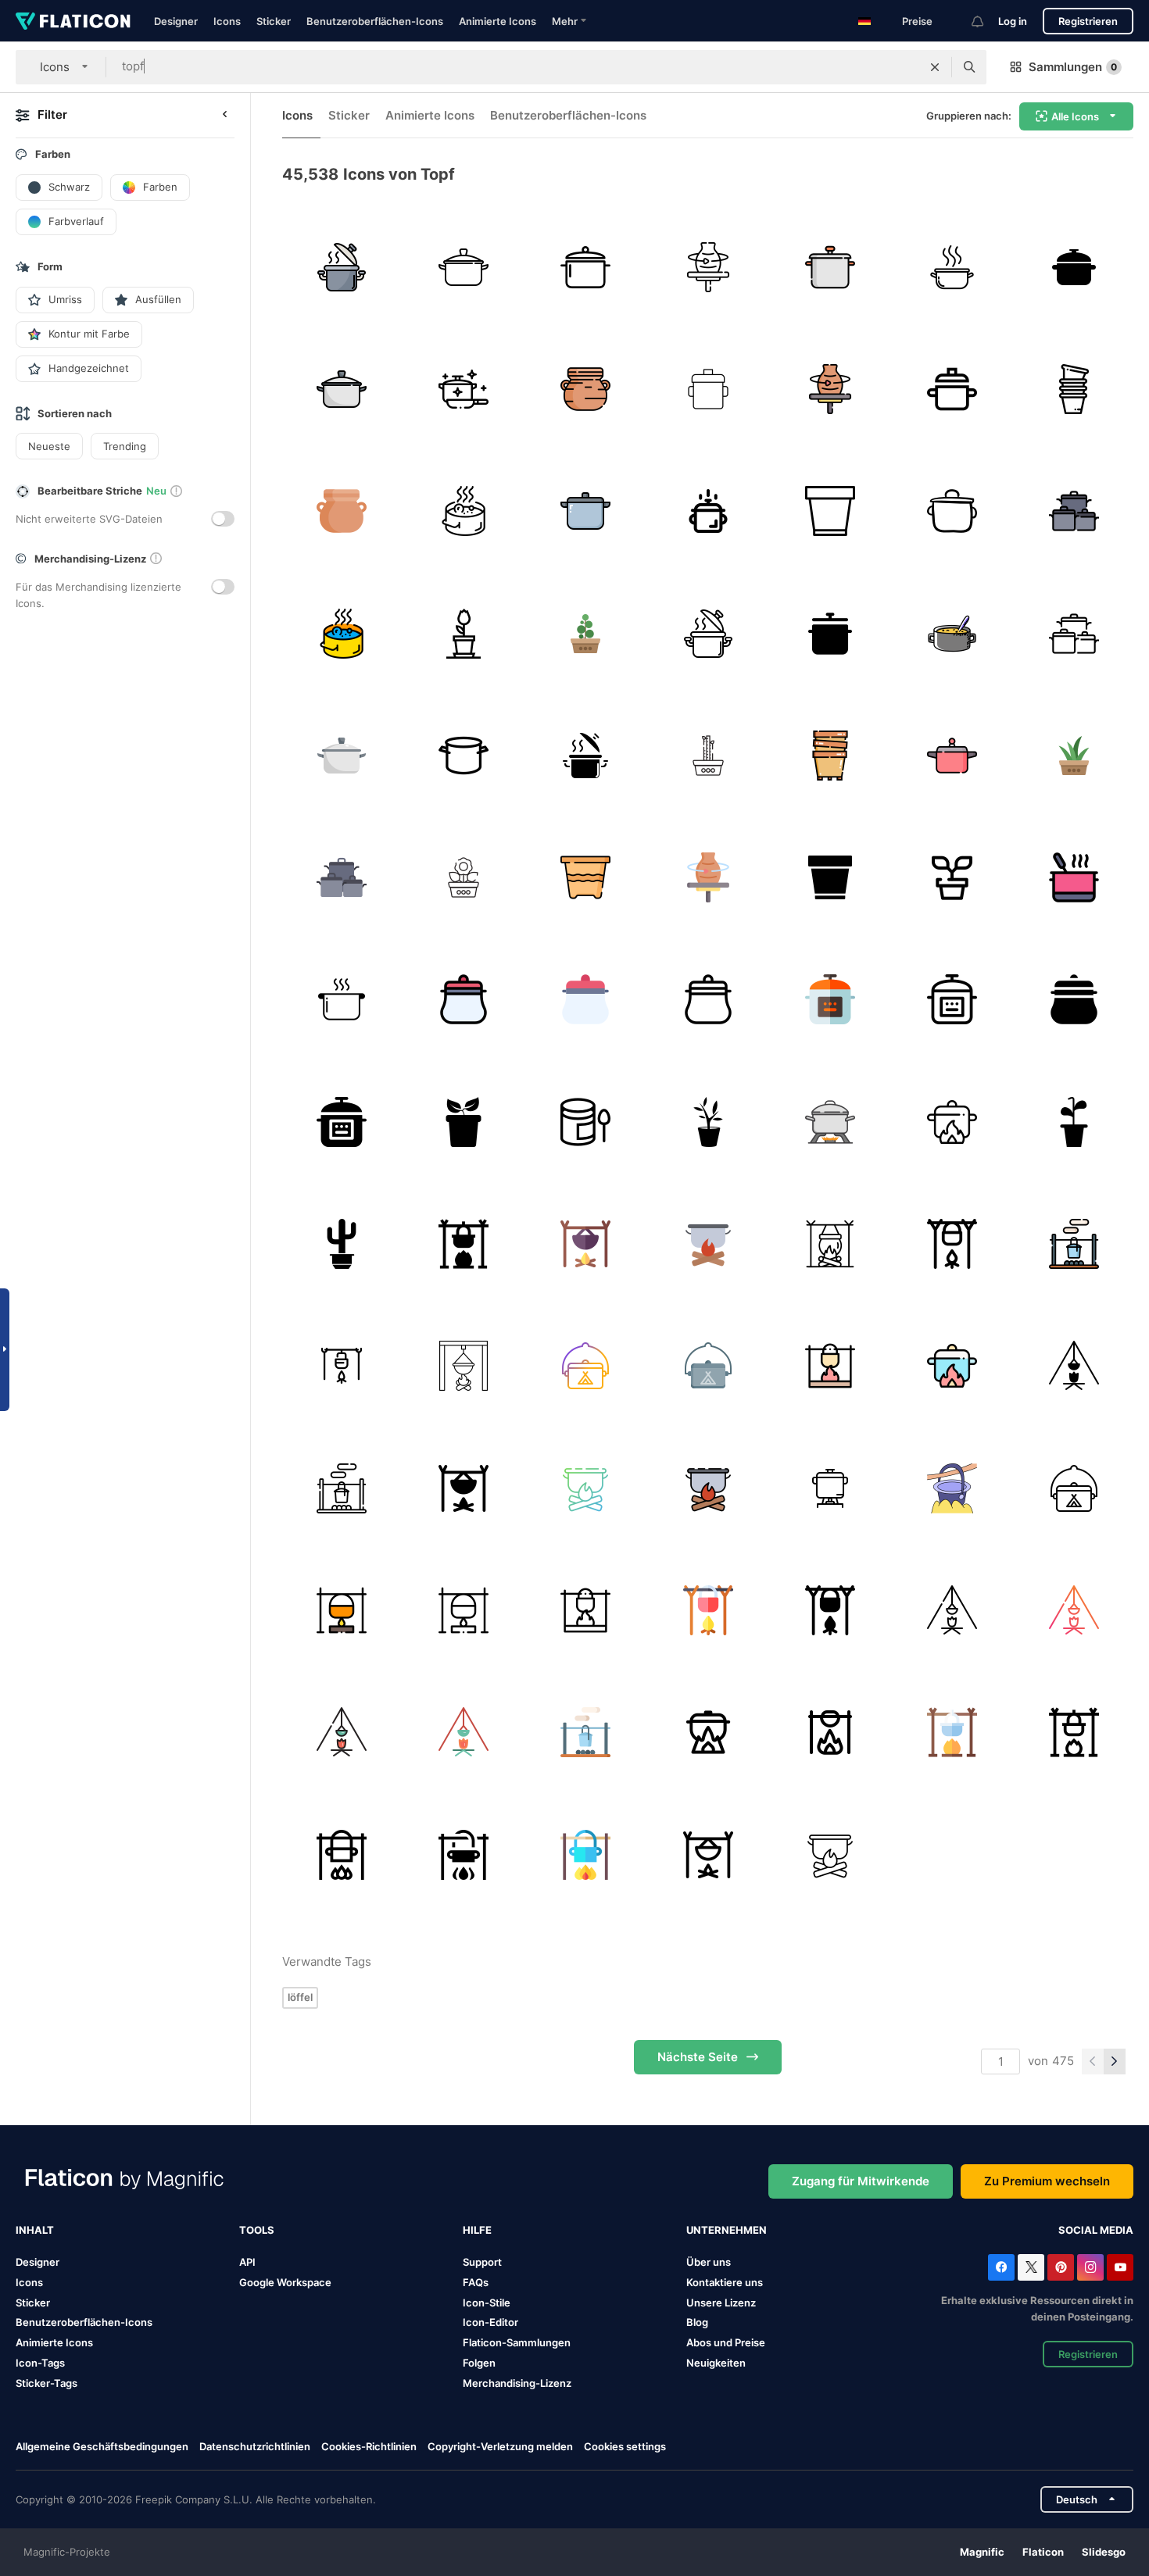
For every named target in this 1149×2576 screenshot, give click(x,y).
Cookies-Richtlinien (369, 2446)
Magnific (982, 2552)
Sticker (274, 21)
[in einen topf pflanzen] (708, 1122)
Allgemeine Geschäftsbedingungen (102, 2446)
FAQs (476, 2282)
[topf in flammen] (830, 1122)
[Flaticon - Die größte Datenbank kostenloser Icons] (73, 21)
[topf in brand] (830, 1243)
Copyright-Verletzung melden (500, 2446)
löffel (300, 1997)
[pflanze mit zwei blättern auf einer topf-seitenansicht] (463, 1122)
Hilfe (477, 2230)
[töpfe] (1074, 389)
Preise (917, 21)
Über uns (709, 2262)
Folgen (479, 2363)
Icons (227, 21)
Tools (257, 2230)
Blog (697, 2322)
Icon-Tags (40, 2363)
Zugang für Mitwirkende (861, 2181)
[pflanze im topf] (952, 877)
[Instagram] (1090, 2267)
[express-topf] (463, 1000)
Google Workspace (285, 2282)
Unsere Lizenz (721, 2303)
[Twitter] (1031, 2267)
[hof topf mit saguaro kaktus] (341, 1243)
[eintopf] (952, 633)
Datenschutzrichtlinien (255, 2446)
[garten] (708, 755)
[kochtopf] (341, 1000)
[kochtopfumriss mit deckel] (952, 511)
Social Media (1096, 2230)
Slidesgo (1104, 2552)
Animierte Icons (498, 21)
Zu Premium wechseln (1047, 2181)
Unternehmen (727, 2230)
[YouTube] (1120, 2267)
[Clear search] (935, 67)
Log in (1013, 21)
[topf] (341, 267)
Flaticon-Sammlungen (517, 2342)
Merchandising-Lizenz (517, 2383)
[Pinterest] (1061, 2267)
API (247, 2262)
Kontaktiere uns (725, 2282)
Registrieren (1088, 21)
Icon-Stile (487, 2303)
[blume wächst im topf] (463, 633)
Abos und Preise (726, 2342)
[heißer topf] (952, 267)
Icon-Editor (490, 2322)
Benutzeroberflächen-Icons (375, 21)
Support (482, 2262)
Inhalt (35, 2230)
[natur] (586, 633)
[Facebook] (1001, 2267)
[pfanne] (586, 267)
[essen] (586, 511)
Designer (176, 21)
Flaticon (1043, 2552)
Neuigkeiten (716, 2363)
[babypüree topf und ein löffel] (586, 1122)
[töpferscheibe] (708, 267)
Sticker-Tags (47, 2383)
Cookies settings (625, 2447)
